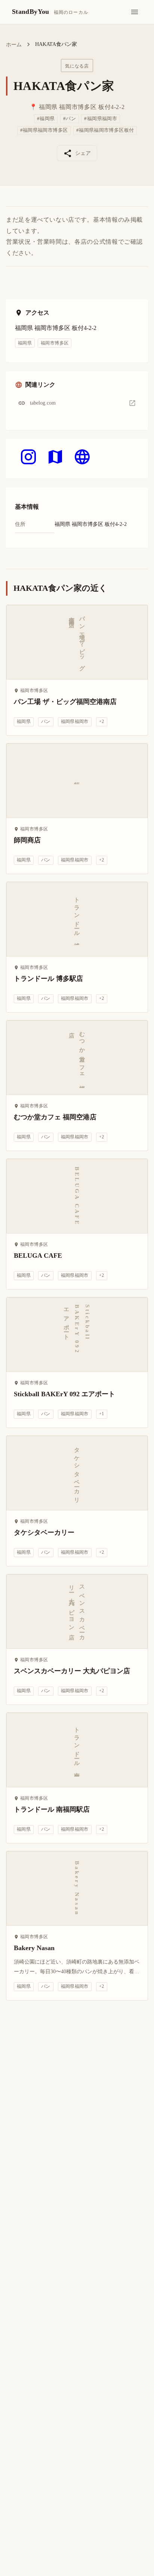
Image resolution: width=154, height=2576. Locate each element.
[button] (77, 403)
